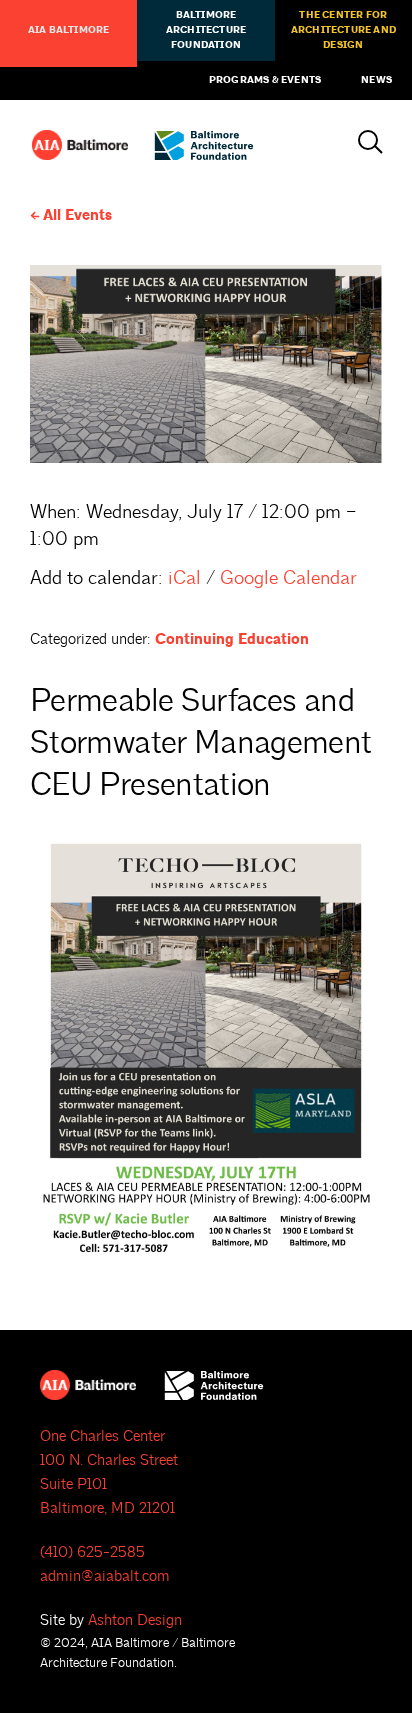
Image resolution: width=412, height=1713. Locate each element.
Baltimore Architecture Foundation (206, 30)
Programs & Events (265, 80)
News (376, 80)
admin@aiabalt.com (105, 1576)
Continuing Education (232, 639)
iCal (184, 578)
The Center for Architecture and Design (343, 30)
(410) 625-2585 (92, 1552)
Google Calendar (288, 578)
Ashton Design (135, 1620)
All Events (77, 215)
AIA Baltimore (69, 30)
